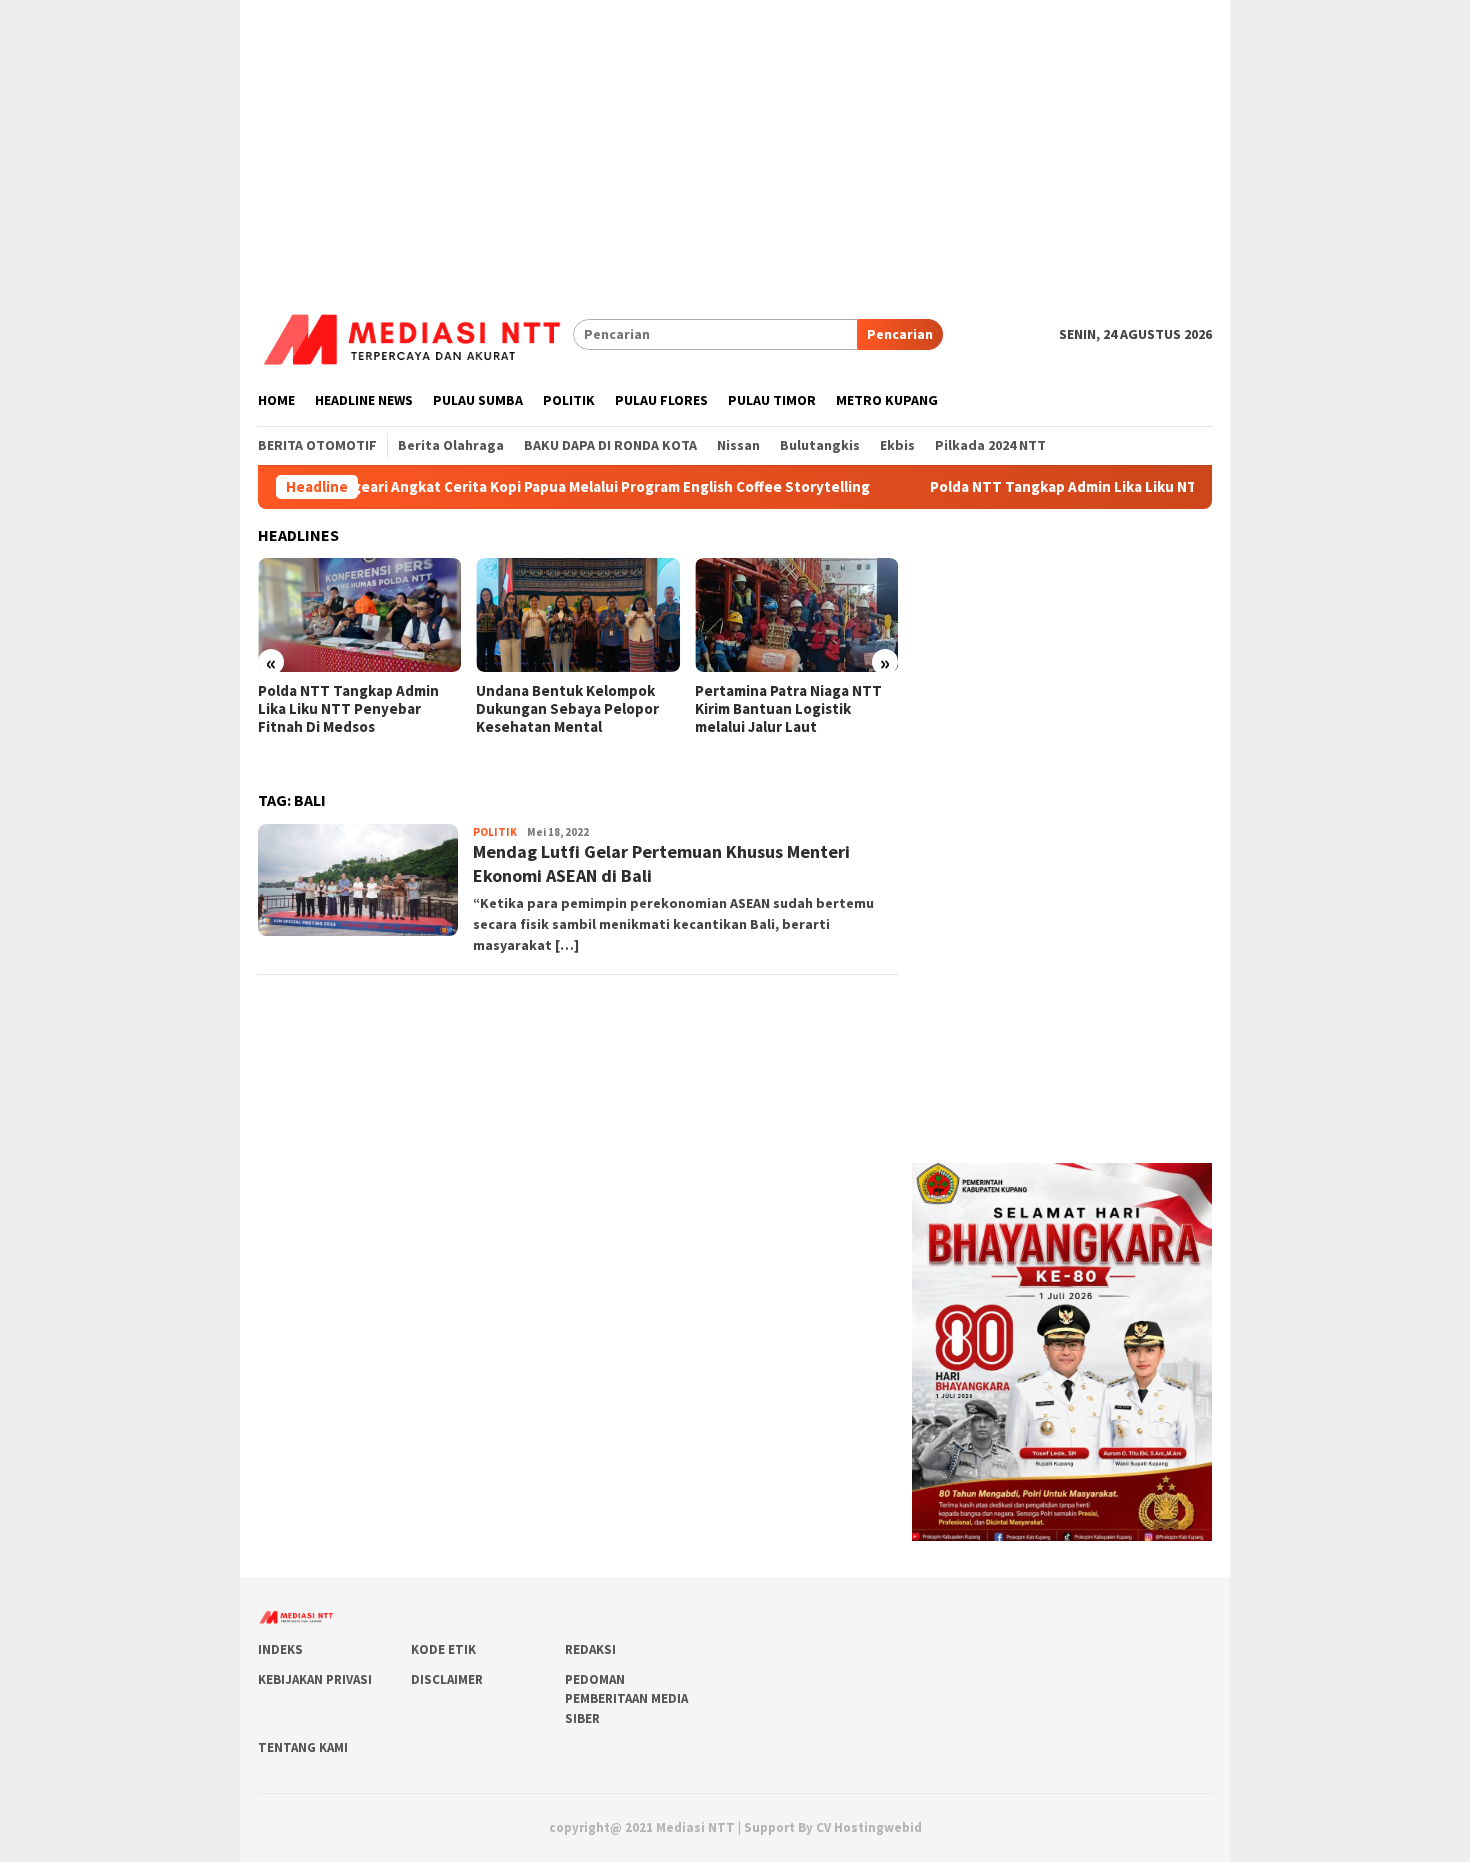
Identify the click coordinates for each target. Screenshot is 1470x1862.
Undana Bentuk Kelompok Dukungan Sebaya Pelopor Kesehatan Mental (567, 709)
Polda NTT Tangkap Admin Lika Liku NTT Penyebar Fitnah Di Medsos (1110, 487)
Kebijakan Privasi (315, 1679)
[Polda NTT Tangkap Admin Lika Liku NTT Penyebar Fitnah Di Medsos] (359, 615)
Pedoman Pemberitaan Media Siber (626, 1699)
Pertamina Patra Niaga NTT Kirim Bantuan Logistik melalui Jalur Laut (788, 709)
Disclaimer (447, 1679)
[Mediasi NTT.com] (415, 333)
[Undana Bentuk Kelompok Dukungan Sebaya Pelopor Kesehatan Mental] (577, 615)
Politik (495, 832)
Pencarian (900, 334)
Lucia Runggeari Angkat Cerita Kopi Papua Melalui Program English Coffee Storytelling (520, 487)
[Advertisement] (735, 140)
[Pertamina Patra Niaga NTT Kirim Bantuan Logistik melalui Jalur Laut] (796, 615)
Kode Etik (443, 1649)
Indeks (280, 1649)
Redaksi (590, 1649)
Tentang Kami (303, 1747)
